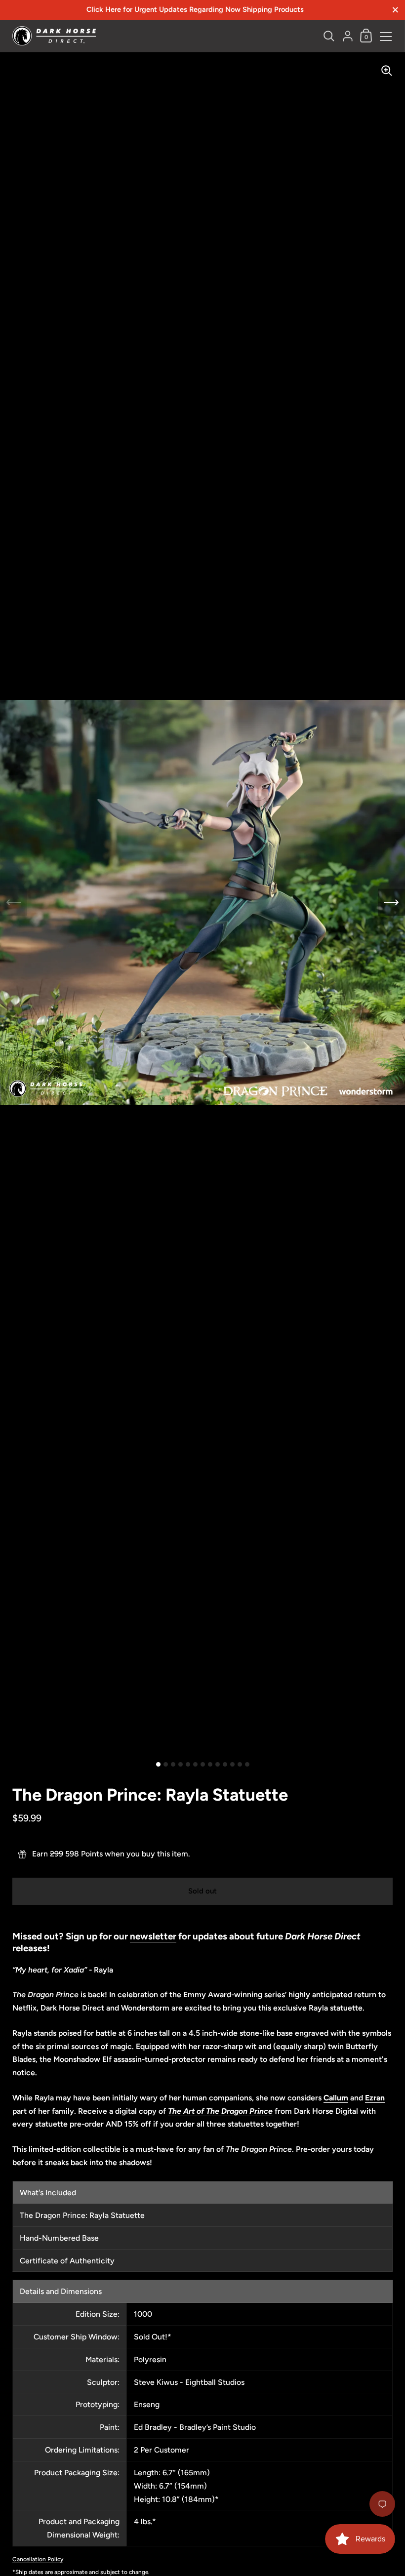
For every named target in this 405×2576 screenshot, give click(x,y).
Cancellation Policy (38, 2559)
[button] (391, 903)
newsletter (153, 1936)
